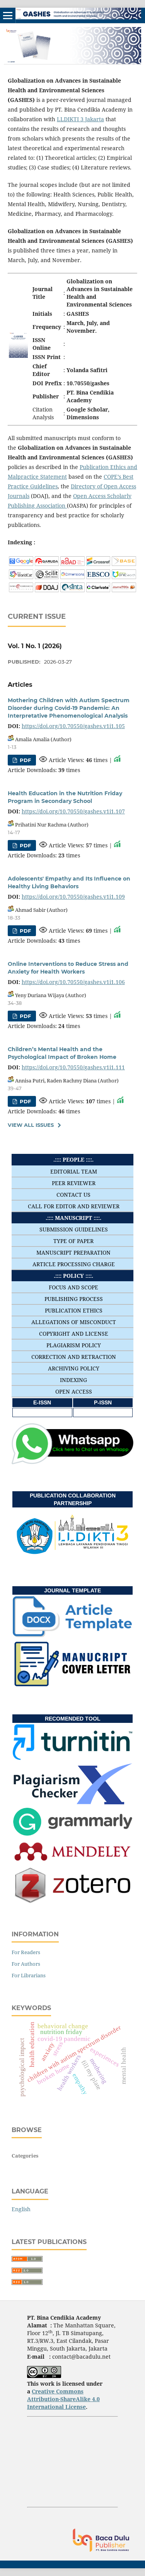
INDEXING (73, 1380)
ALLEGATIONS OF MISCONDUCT (74, 1322)
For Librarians (29, 1975)
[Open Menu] (8, 15)
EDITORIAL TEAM (74, 1171)
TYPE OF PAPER (73, 1241)
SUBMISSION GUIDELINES (74, 1229)
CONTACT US (73, 1195)
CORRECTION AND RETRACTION (74, 1357)
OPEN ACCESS (74, 1391)
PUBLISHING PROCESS (74, 1299)
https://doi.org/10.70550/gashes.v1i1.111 (73, 1067)
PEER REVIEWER (74, 1183)
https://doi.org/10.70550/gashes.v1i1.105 (73, 726)
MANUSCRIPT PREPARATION (73, 1252)
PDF (25, 760)
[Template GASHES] (72, 1635)
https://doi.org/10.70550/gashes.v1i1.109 (73, 897)
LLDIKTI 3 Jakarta (80, 119)
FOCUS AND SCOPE (73, 1287)
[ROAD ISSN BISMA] (72, 564)
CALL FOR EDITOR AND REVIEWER (74, 1206)
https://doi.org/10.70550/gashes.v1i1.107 (73, 811)
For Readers (26, 1952)
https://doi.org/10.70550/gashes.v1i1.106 (73, 982)
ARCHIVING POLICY (74, 1368)
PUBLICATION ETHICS (74, 1310)
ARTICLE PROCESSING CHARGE (74, 1264)
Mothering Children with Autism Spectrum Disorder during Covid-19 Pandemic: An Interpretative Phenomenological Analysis (69, 708)
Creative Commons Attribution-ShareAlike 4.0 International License (63, 2399)
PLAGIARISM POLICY (74, 1345)
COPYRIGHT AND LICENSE (74, 1334)
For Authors (26, 1964)
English (21, 2209)
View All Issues (31, 1125)
